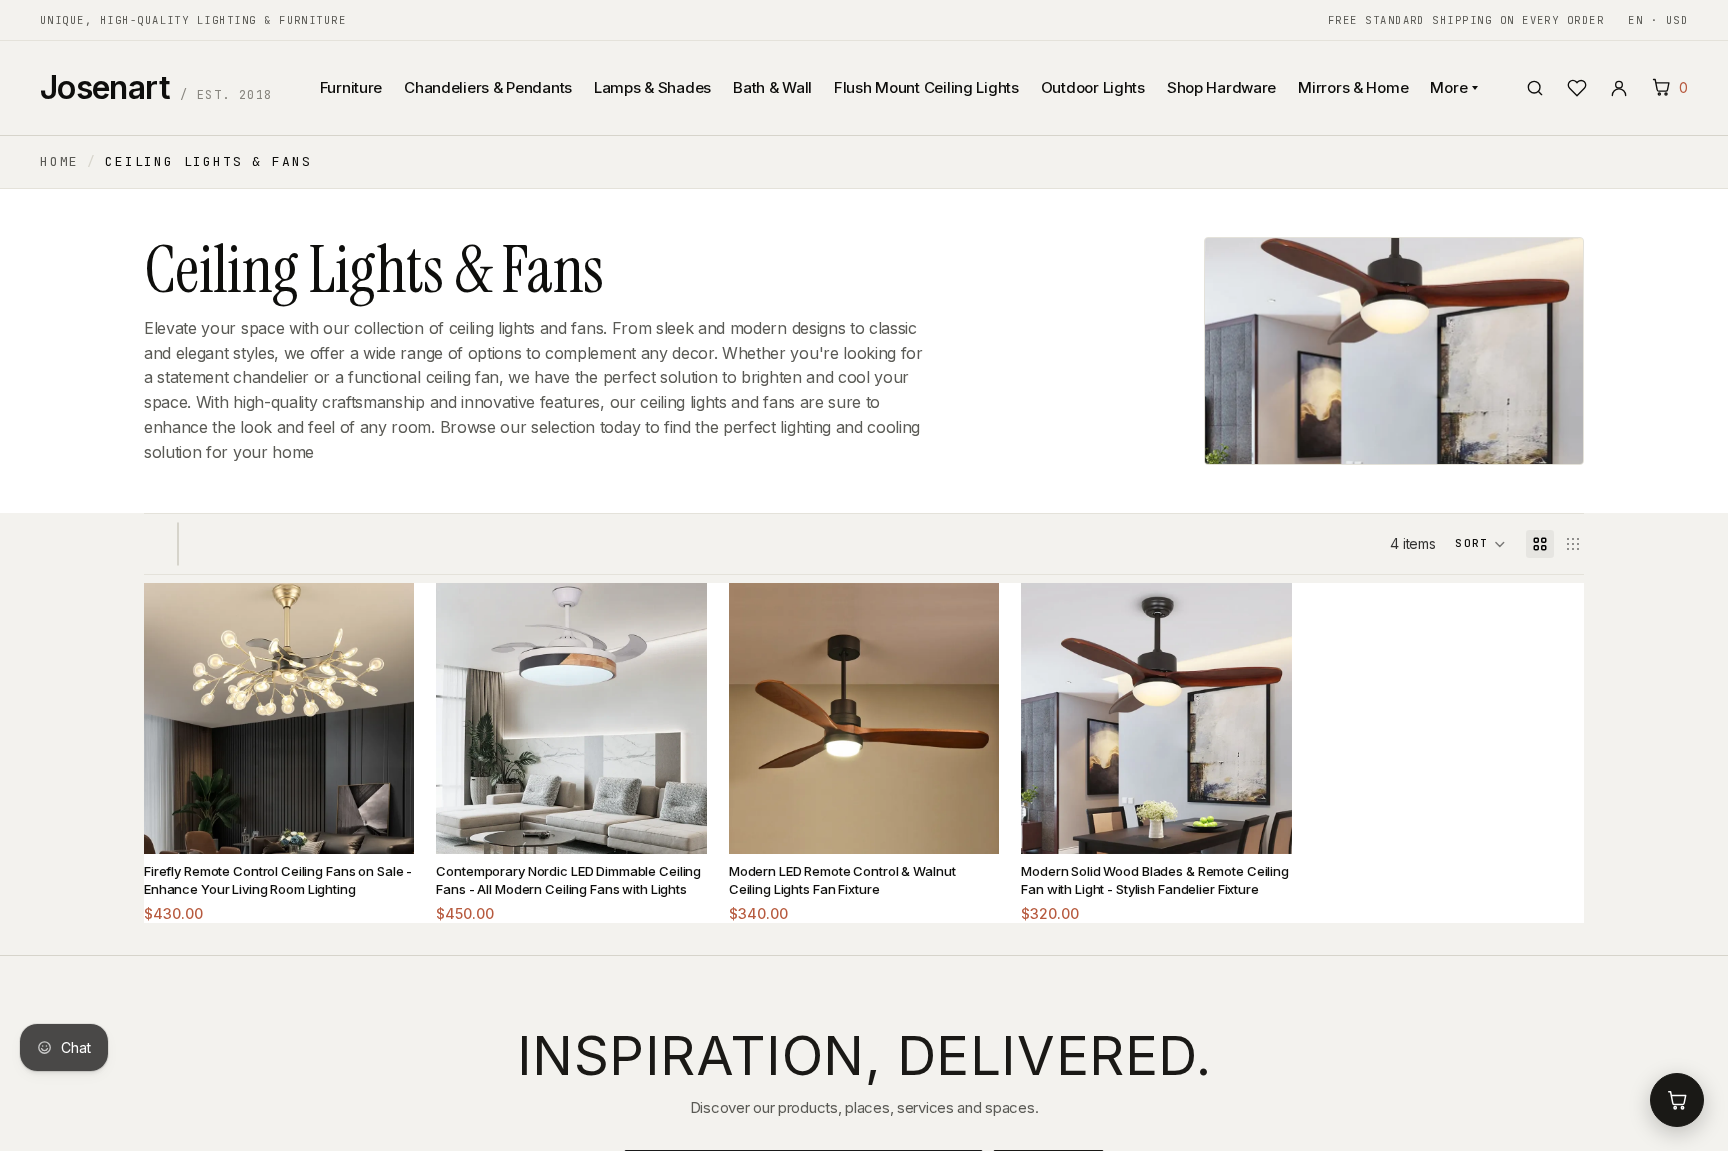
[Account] (1619, 88)
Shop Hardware (1221, 87)
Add (384, 823)
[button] (1480, 544)
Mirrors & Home (1353, 87)
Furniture (351, 87)
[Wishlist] (1577, 88)
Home (59, 161)
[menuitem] (1371, 187)
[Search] (1535, 88)
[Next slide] (384, 718)
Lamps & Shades (652, 87)
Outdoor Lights (1093, 87)
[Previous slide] (174, 718)
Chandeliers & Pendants (488, 87)
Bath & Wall (772, 87)
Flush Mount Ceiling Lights (926, 87)
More (1449, 87)
